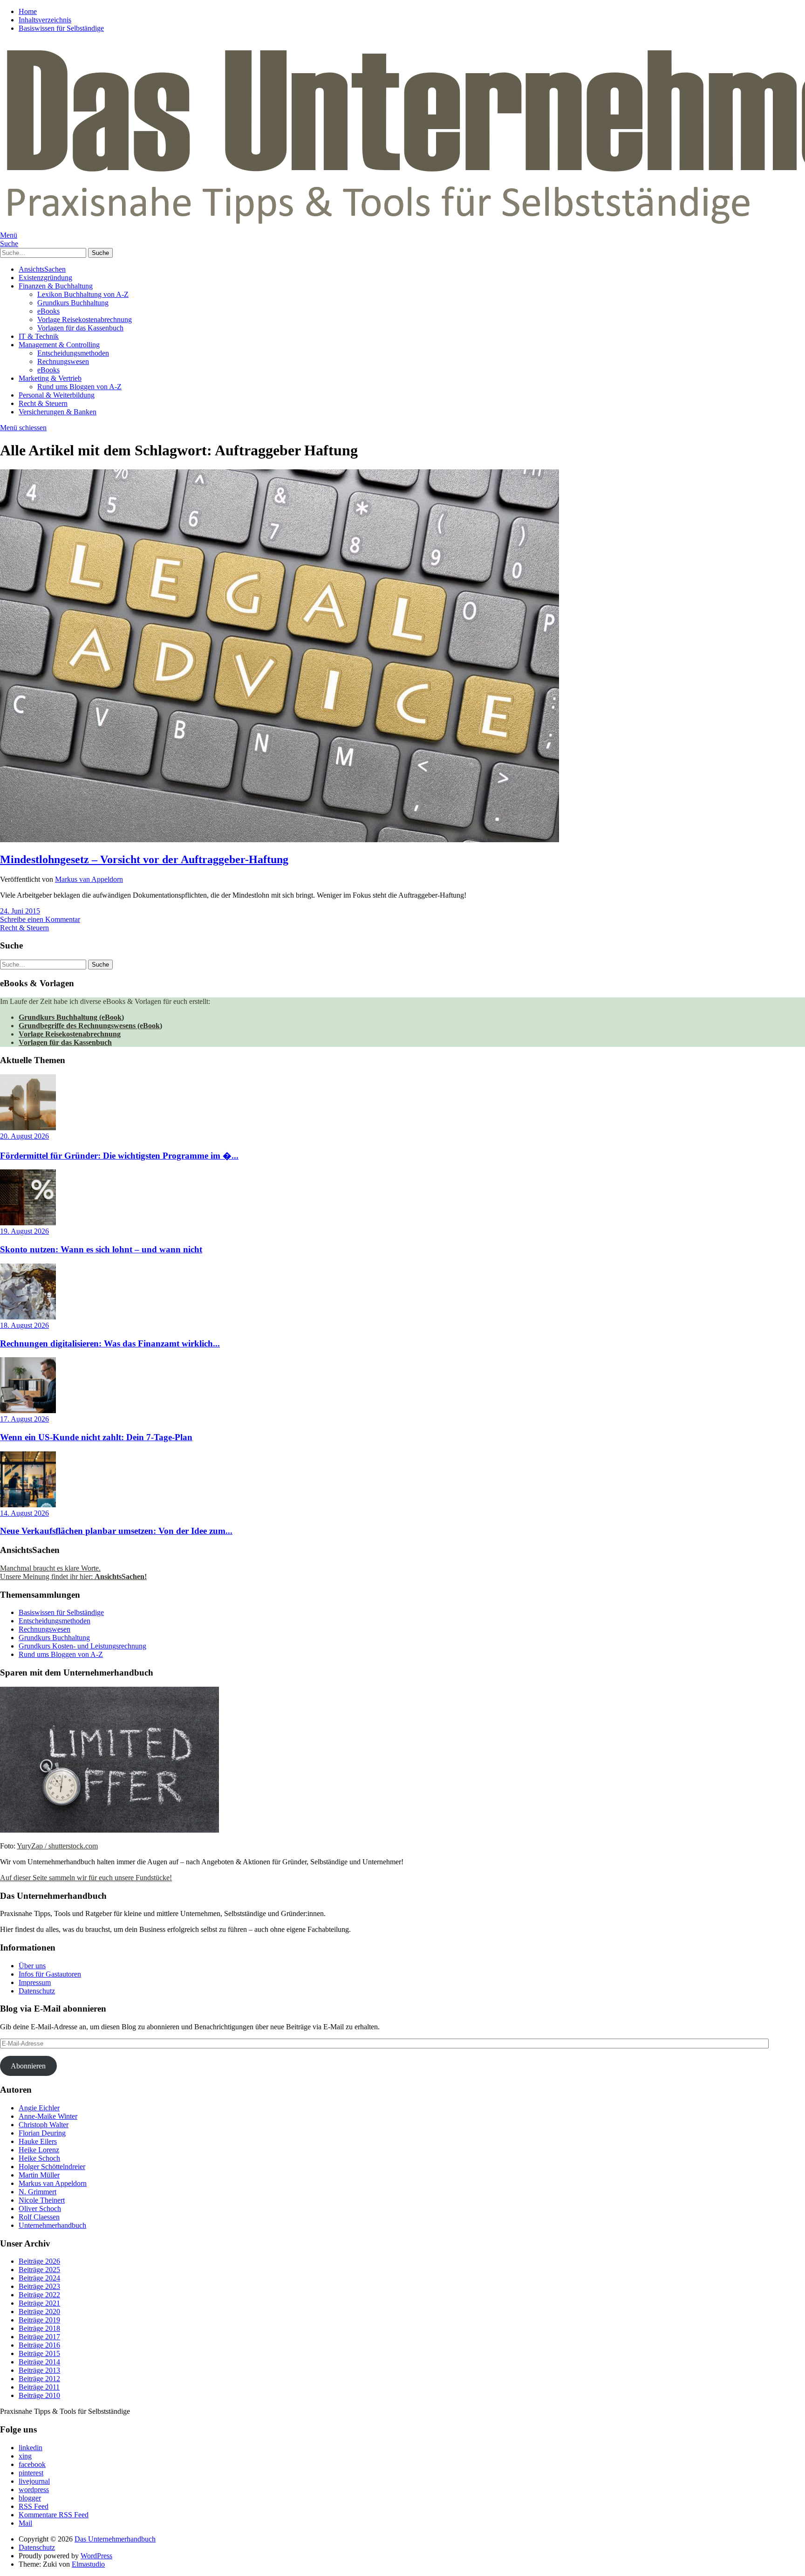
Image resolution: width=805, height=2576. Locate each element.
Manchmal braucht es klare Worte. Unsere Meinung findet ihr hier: (73, 1572)
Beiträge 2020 (39, 2312)
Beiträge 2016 (39, 2345)
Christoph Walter (44, 2125)
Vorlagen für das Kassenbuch (80, 328)
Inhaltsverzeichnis (45, 20)
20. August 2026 (24, 1136)
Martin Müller (39, 2175)
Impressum (35, 1982)
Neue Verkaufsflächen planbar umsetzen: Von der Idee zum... (116, 1531)
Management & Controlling (59, 345)
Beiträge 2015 (39, 2353)
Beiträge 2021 (39, 2303)
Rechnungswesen (63, 361)
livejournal (34, 2481)
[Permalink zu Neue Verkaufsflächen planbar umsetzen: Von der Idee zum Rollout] (28, 1505)
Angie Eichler (39, 2108)
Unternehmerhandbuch (52, 2225)
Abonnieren (28, 2066)
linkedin (31, 2448)
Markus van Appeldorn (89, 879)
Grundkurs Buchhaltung (73, 303)
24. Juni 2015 (20, 911)
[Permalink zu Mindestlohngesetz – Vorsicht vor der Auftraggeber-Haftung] (280, 840)
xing (25, 2456)
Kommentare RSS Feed (54, 2515)
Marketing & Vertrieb (50, 378)
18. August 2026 (24, 1325)
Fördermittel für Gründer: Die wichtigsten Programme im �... (119, 1156)
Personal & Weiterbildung (57, 395)
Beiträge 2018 (39, 2328)
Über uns (32, 1966)
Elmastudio (88, 2564)
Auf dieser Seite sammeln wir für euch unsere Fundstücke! (86, 1878)
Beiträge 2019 (39, 2320)
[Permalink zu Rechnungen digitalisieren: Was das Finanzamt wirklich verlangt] (28, 1317)
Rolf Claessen (39, 2217)
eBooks (48, 311)
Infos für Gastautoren (50, 1974)
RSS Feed (34, 2506)
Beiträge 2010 (39, 2395)
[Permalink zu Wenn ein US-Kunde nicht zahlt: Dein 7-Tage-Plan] (28, 1411)
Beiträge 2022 (39, 2295)
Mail (25, 2523)
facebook (32, 2464)
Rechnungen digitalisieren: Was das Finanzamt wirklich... (110, 1343)
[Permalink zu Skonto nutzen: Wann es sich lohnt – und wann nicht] (28, 1223)
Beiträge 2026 (39, 2261)
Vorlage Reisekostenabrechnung (85, 319)
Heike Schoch (39, 2158)
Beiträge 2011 (39, 2387)
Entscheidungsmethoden (73, 353)
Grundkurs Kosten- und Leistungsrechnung (82, 1646)
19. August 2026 (24, 1231)
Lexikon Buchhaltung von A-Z (83, 294)
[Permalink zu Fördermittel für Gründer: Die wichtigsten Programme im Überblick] (28, 1128)
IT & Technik (39, 336)
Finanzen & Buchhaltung (56, 286)
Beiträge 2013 (39, 2370)
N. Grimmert (38, 2192)
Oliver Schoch (40, 2208)
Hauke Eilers (38, 2141)
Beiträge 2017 (39, 2337)
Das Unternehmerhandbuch (115, 2539)
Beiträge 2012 (39, 2379)
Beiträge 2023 (39, 2286)
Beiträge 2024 (39, 2278)
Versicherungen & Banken (58, 412)
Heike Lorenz (39, 2150)
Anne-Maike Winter (48, 2116)
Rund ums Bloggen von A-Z (79, 387)
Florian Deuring (42, 2133)
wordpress (34, 2490)
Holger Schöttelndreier (52, 2167)
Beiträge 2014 (39, 2362)
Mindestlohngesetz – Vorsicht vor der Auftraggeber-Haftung (144, 859)
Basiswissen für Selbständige (61, 28)
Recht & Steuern (43, 403)
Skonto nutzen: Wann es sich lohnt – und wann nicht (101, 1249)
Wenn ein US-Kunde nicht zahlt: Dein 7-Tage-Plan (96, 1437)
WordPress (96, 2556)
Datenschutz (37, 1991)
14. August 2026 (24, 1513)
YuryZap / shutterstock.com (57, 1846)
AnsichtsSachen (42, 269)
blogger (30, 2498)
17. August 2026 (24, 1419)
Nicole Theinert (42, 2200)
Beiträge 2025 (39, 2270)
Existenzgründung (45, 278)
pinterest (31, 2473)
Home (28, 11)
